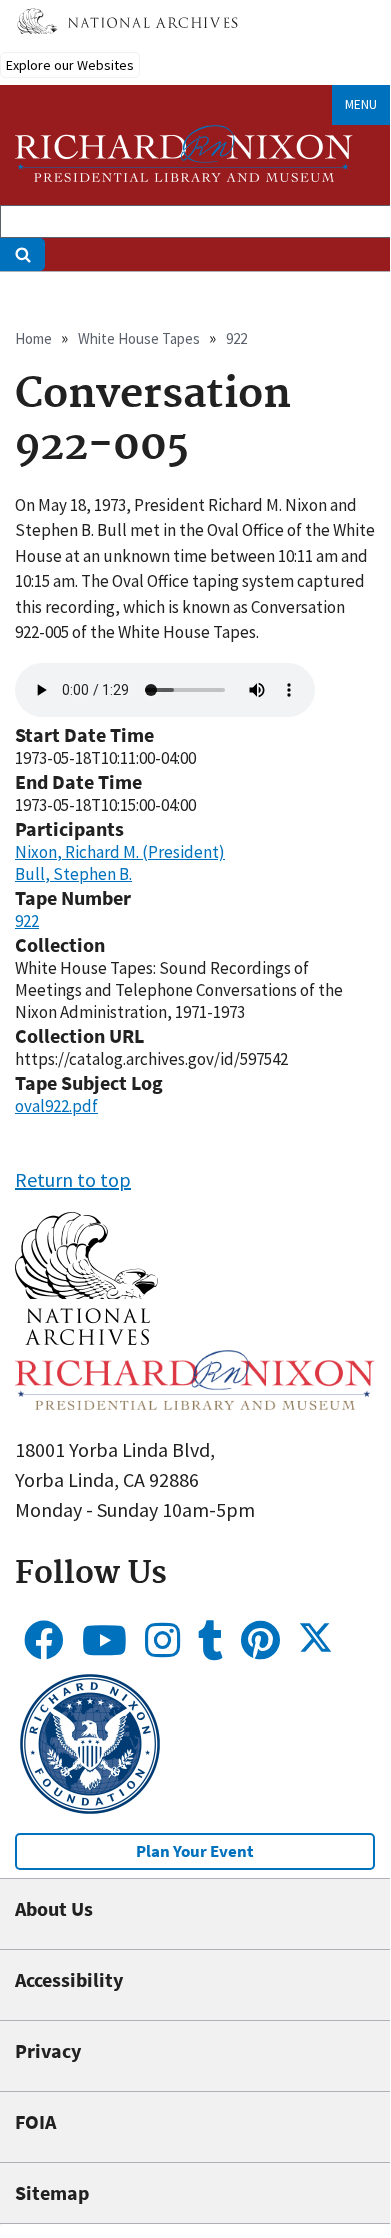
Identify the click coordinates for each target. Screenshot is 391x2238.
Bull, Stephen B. (73, 874)
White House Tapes (139, 338)
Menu (361, 104)
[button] (86, 1337)
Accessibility (69, 1979)
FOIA (35, 2121)
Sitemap (52, 2192)
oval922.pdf (56, 1106)
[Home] (184, 153)
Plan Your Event (195, 1851)
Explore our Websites (70, 65)
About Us (54, 1908)
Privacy (48, 2050)
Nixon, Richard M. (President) (120, 852)
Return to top (73, 1179)
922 (236, 338)
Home (33, 338)
